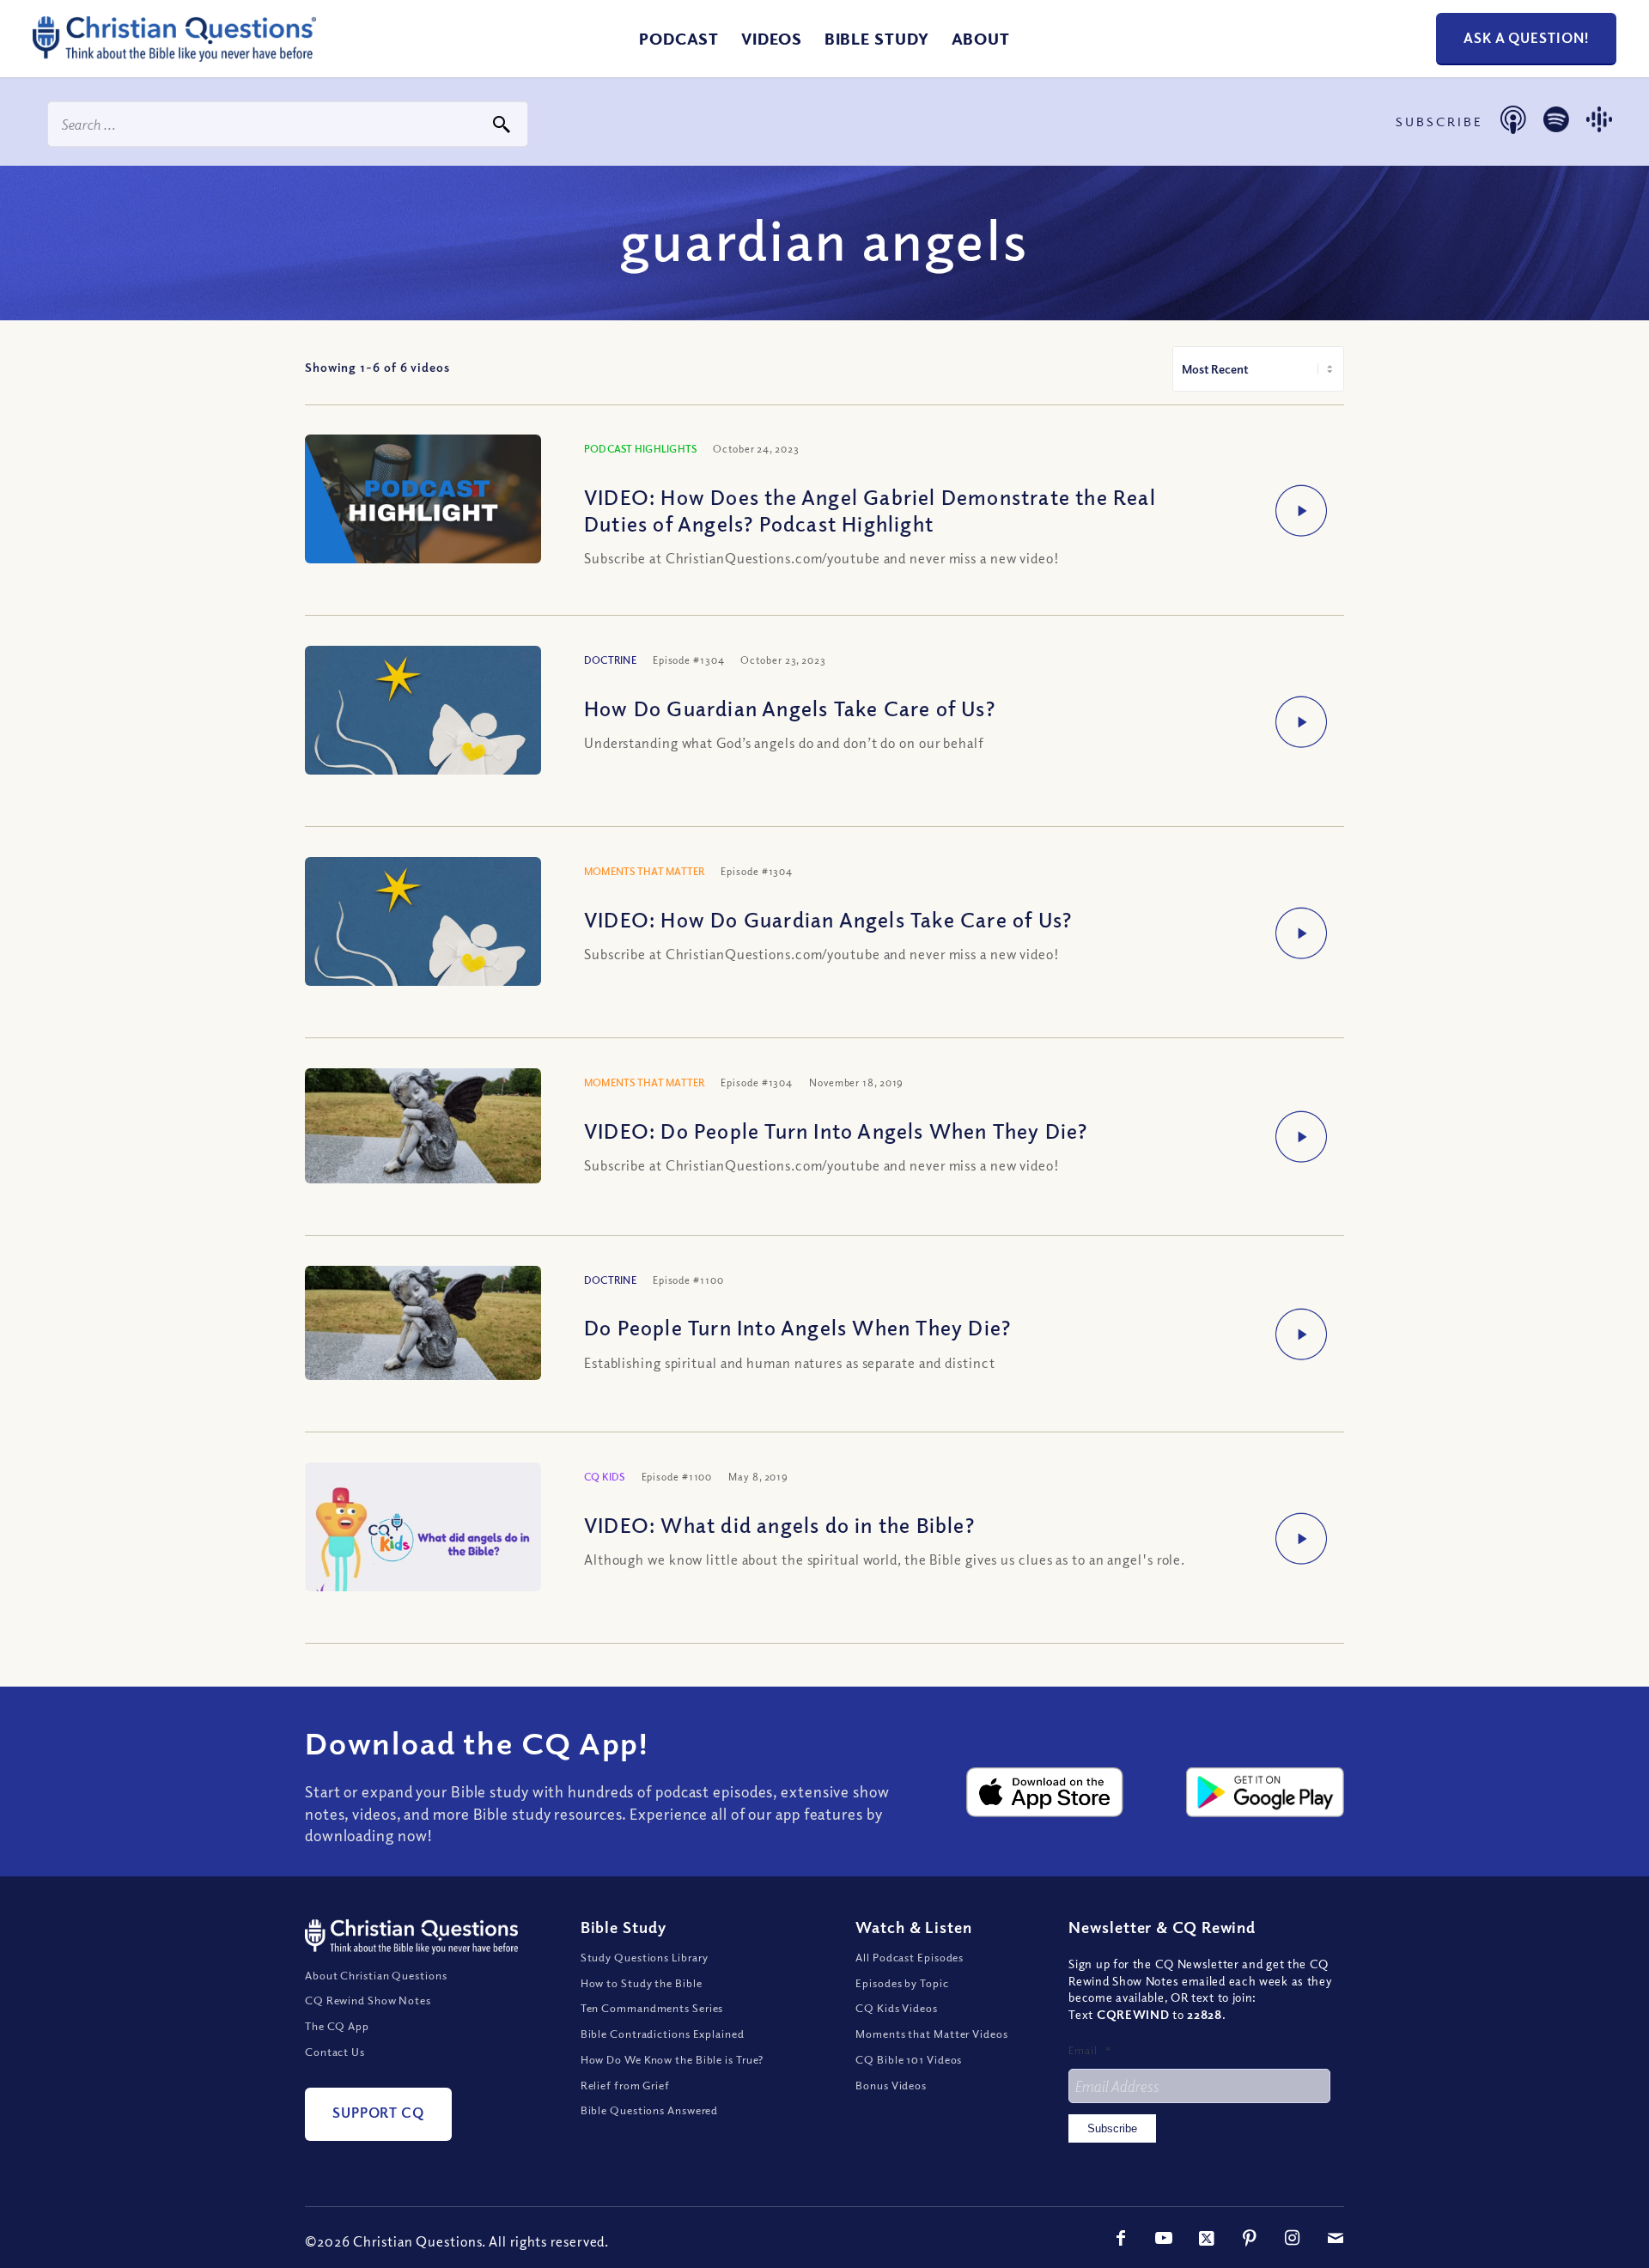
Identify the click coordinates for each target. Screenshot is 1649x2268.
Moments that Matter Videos (931, 2034)
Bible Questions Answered (650, 2110)
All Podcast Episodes (910, 1957)
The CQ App (337, 2026)
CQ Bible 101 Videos (909, 2059)
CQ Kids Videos (897, 2008)
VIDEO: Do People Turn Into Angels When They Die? (836, 1130)
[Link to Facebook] (1121, 2238)
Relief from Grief (625, 2085)
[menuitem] (679, 39)
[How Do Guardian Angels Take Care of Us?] (423, 737)
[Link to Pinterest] (1250, 2238)
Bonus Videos (891, 2085)
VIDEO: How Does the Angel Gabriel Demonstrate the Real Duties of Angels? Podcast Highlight (870, 510)
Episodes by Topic (902, 1983)
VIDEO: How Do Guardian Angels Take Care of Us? (828, 919)
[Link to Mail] (1336, 2238)
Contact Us (335, 2052)
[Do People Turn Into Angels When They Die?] (423, 1323)
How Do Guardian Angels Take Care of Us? (790, 708)
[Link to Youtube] (1164, 2238)
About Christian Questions (376, 1975)
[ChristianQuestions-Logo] (174, 55)
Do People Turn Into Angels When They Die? (797, 1327)
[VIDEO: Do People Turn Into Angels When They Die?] (423, 1126)
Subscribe (1112, 2128)
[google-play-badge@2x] (1265, 1792)
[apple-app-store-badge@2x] (1045, 1792)
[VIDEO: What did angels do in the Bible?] (423, 1536)
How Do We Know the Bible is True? (672, 2059)
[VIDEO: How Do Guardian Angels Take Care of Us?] (423, 948)
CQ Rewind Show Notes (368, 2000)
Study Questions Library (645, 1957)
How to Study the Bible (642, 1983)
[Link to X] (1207, 2238)
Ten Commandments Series (652, 2008)
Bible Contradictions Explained (663, 2034)
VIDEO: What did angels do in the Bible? (779, 1524)
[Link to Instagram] (1293, 2238)
